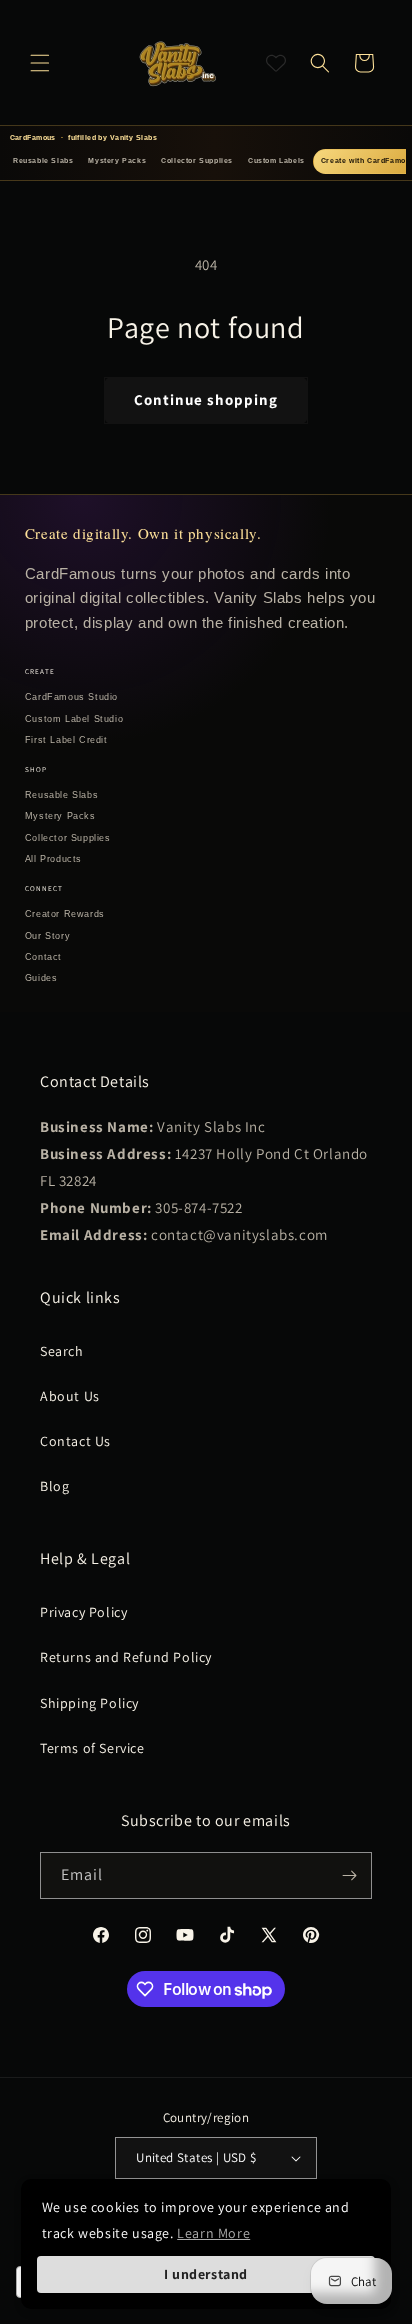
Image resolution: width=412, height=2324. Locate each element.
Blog (54, 1486)
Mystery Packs (117, 160)
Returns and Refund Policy (126, 1657)
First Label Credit (66, 740)
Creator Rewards (65, 914)
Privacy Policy (83, 1612)
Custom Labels (276, 160)
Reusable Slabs (43, 160)
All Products (53, 859)
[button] (40, 63)
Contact (43, 957)
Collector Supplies (197, 160)
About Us (70, 1396)
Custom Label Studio (74, 719)
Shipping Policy (89, 1703)
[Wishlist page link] (276, 63)
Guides (41, 978)
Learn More (213, 2233)
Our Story (47, 936)
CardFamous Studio (71, 697)
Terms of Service (92, 1748)
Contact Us (75, 1441)
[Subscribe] (349, 1875)
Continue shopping (206, 399)
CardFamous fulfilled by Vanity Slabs (83, 137)
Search (62, 1351)
